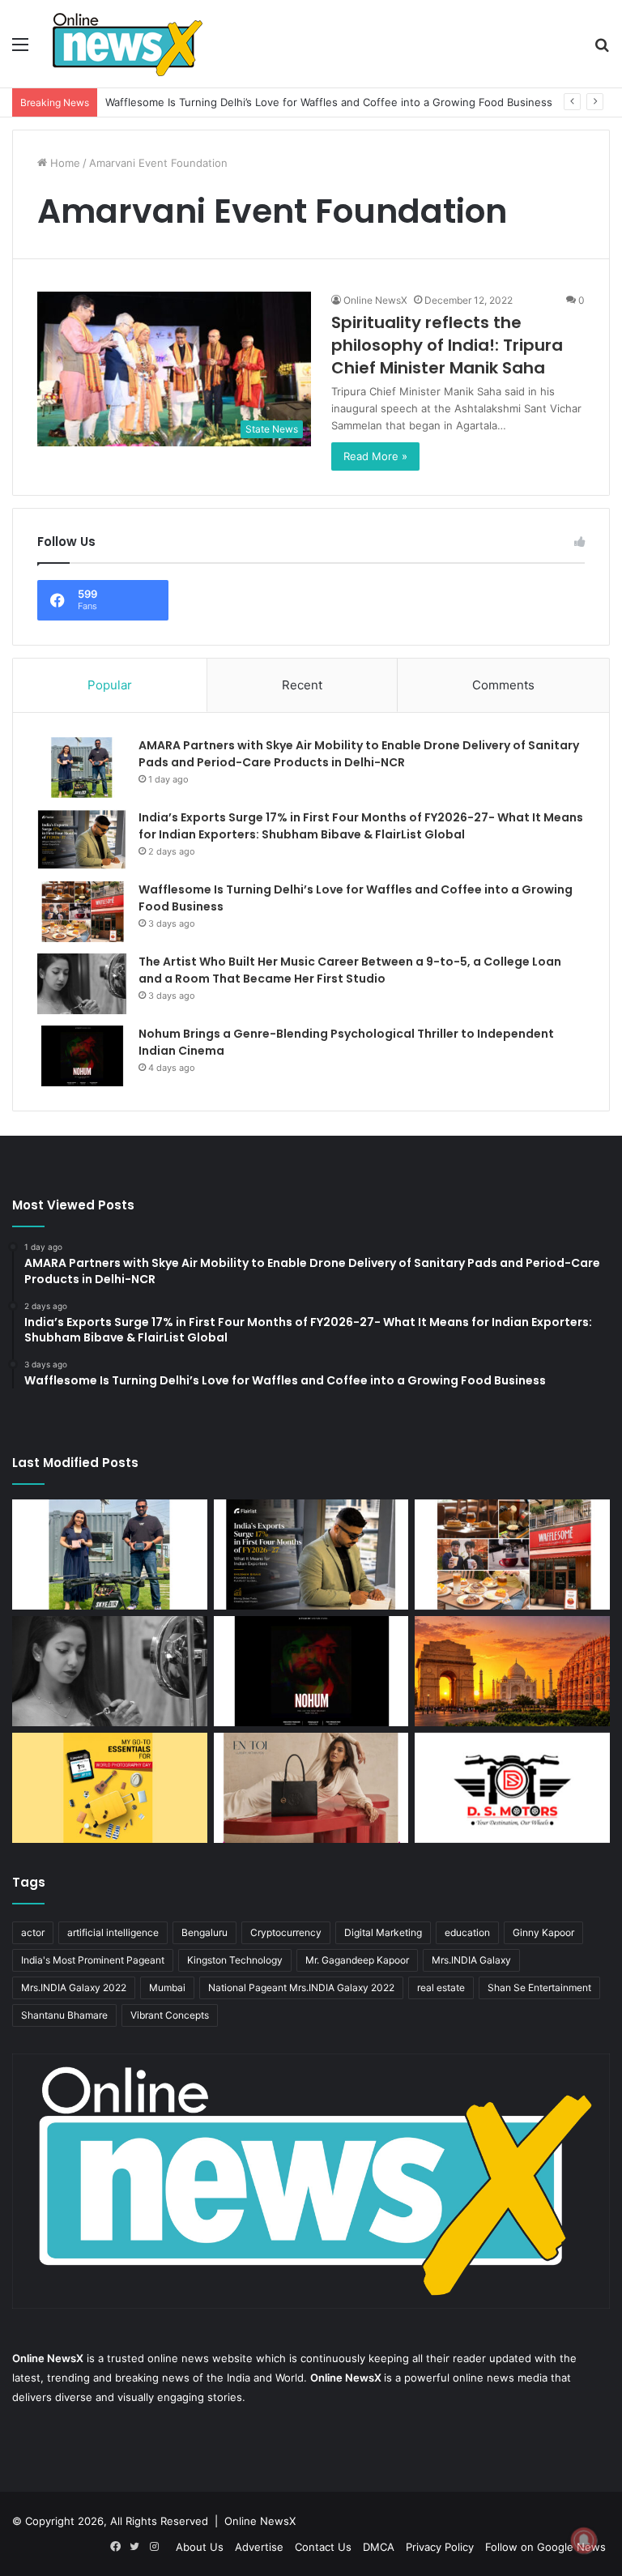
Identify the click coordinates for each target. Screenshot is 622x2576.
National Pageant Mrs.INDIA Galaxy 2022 (301, 1987)
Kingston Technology (235, 1960)
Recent (302, 685)
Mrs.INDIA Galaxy (471, 1960)
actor (33, 1932)
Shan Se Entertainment (539, 1987)
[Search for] (602, 50)
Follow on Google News (545, 2547)
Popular (110, 685)
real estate (441, 1987)
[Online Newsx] (126, 44)
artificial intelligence (113, 1932)
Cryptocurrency (286, 1932)
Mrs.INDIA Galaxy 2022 (74, 1987)
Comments (503, 685)
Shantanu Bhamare (64, 2015)
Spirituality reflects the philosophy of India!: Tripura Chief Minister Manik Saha (447, 345)
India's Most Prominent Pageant (93, 1960)
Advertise (259, 2547)
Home (64, 163)
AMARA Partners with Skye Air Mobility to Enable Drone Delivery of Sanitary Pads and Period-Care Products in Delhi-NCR (359, 754)
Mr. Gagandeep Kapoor (357, 1960)
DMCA (379, 2547)
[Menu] (20, 50)
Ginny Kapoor (543, 1932)
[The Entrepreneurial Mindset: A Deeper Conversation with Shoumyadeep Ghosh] (512, 1788)
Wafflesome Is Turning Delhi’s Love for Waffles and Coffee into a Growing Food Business (329, 102)
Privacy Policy (440, 2547)
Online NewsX (375, 300)
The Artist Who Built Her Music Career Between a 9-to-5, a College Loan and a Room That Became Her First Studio (350, 970)
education (467, 1932)
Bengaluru (204, 1932)
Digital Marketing (383, 1932)
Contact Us (323, 2547)
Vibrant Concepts (170, 2015)
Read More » (375, 456)
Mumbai (167, 1987)
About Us (200, 2547)
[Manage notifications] (584, 2540)
